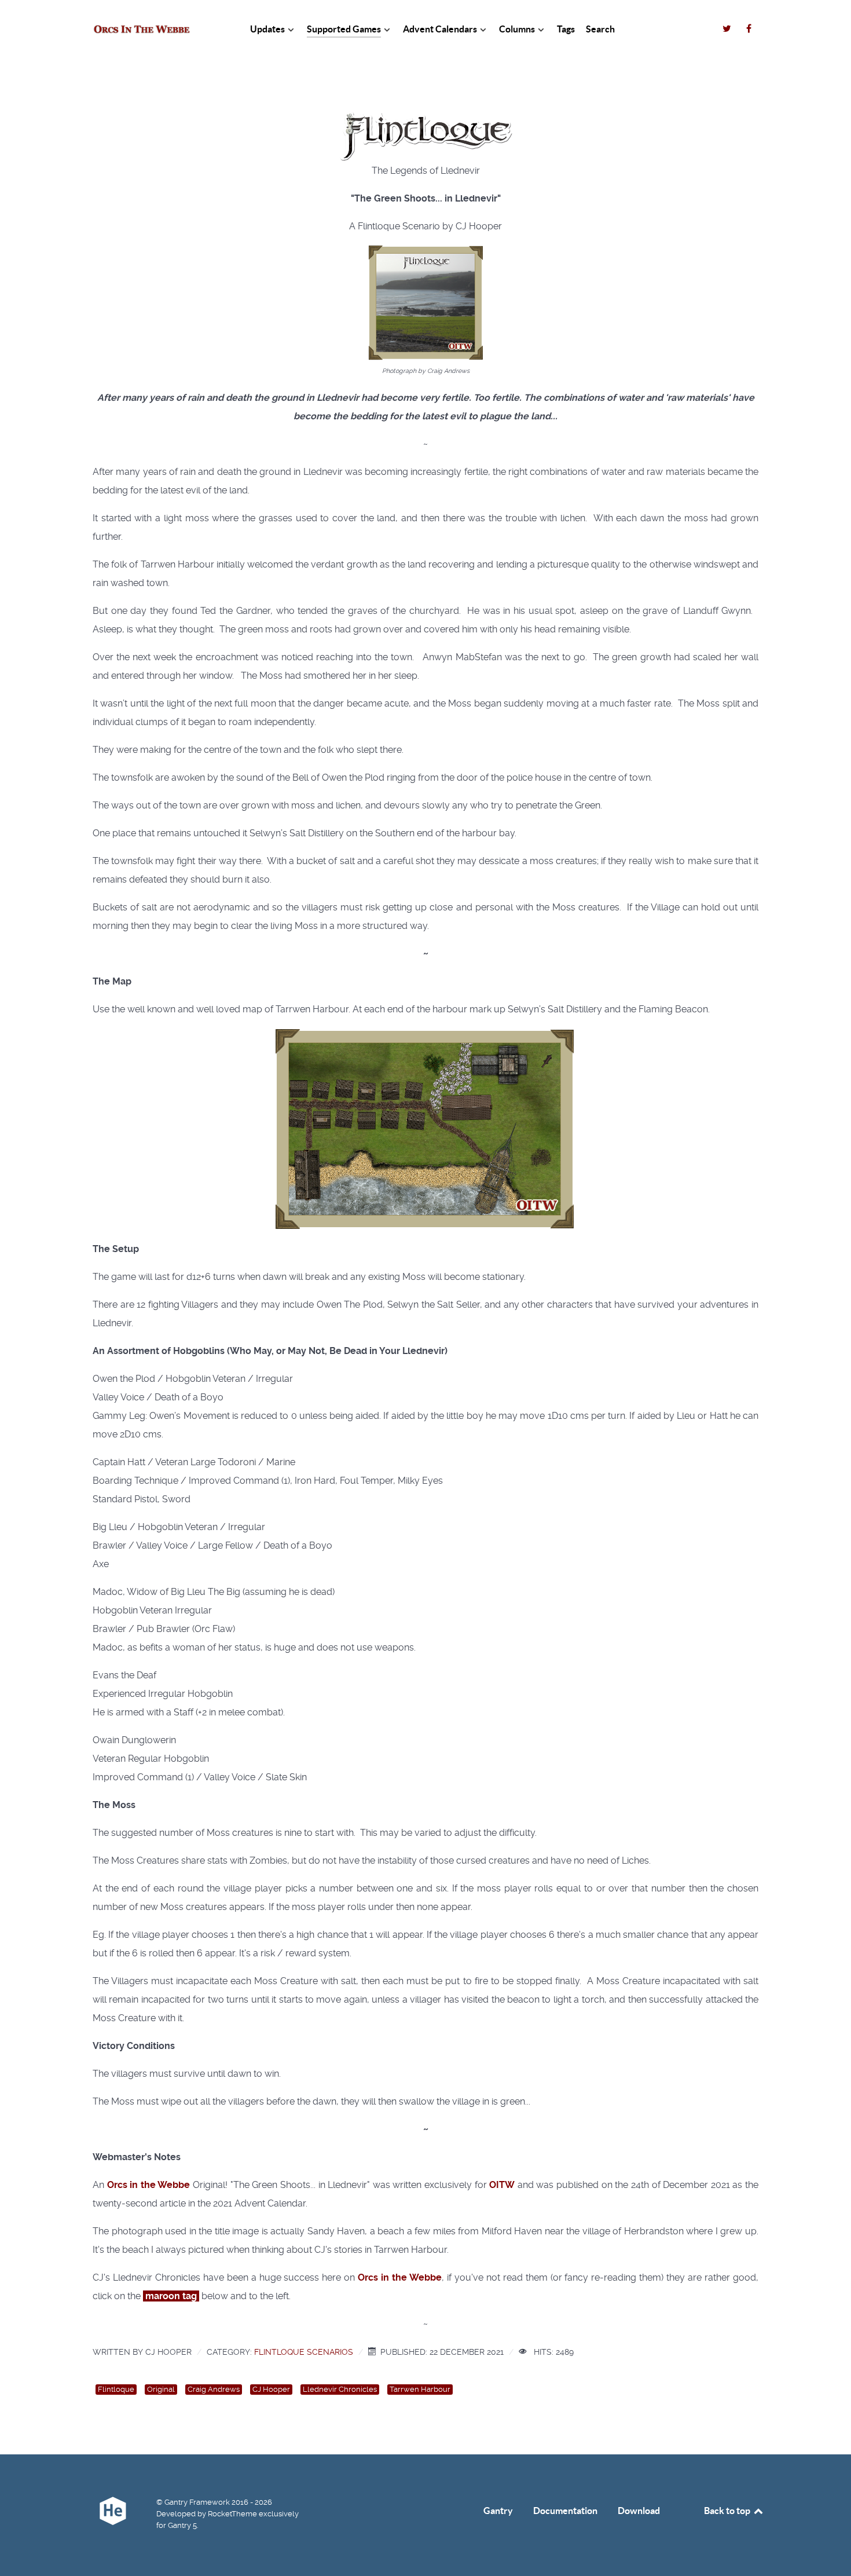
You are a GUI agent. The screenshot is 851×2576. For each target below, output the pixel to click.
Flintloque (116, 2389)
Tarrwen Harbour (420, 2389)
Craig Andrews (214, 2389)
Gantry (498, 2511)
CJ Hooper (271, 2389)
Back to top (728, 2511)
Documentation (565, 2511)
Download (639, 2511)
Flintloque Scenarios (304, 2352)
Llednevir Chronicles (340, 2389)
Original (161, 2389)
